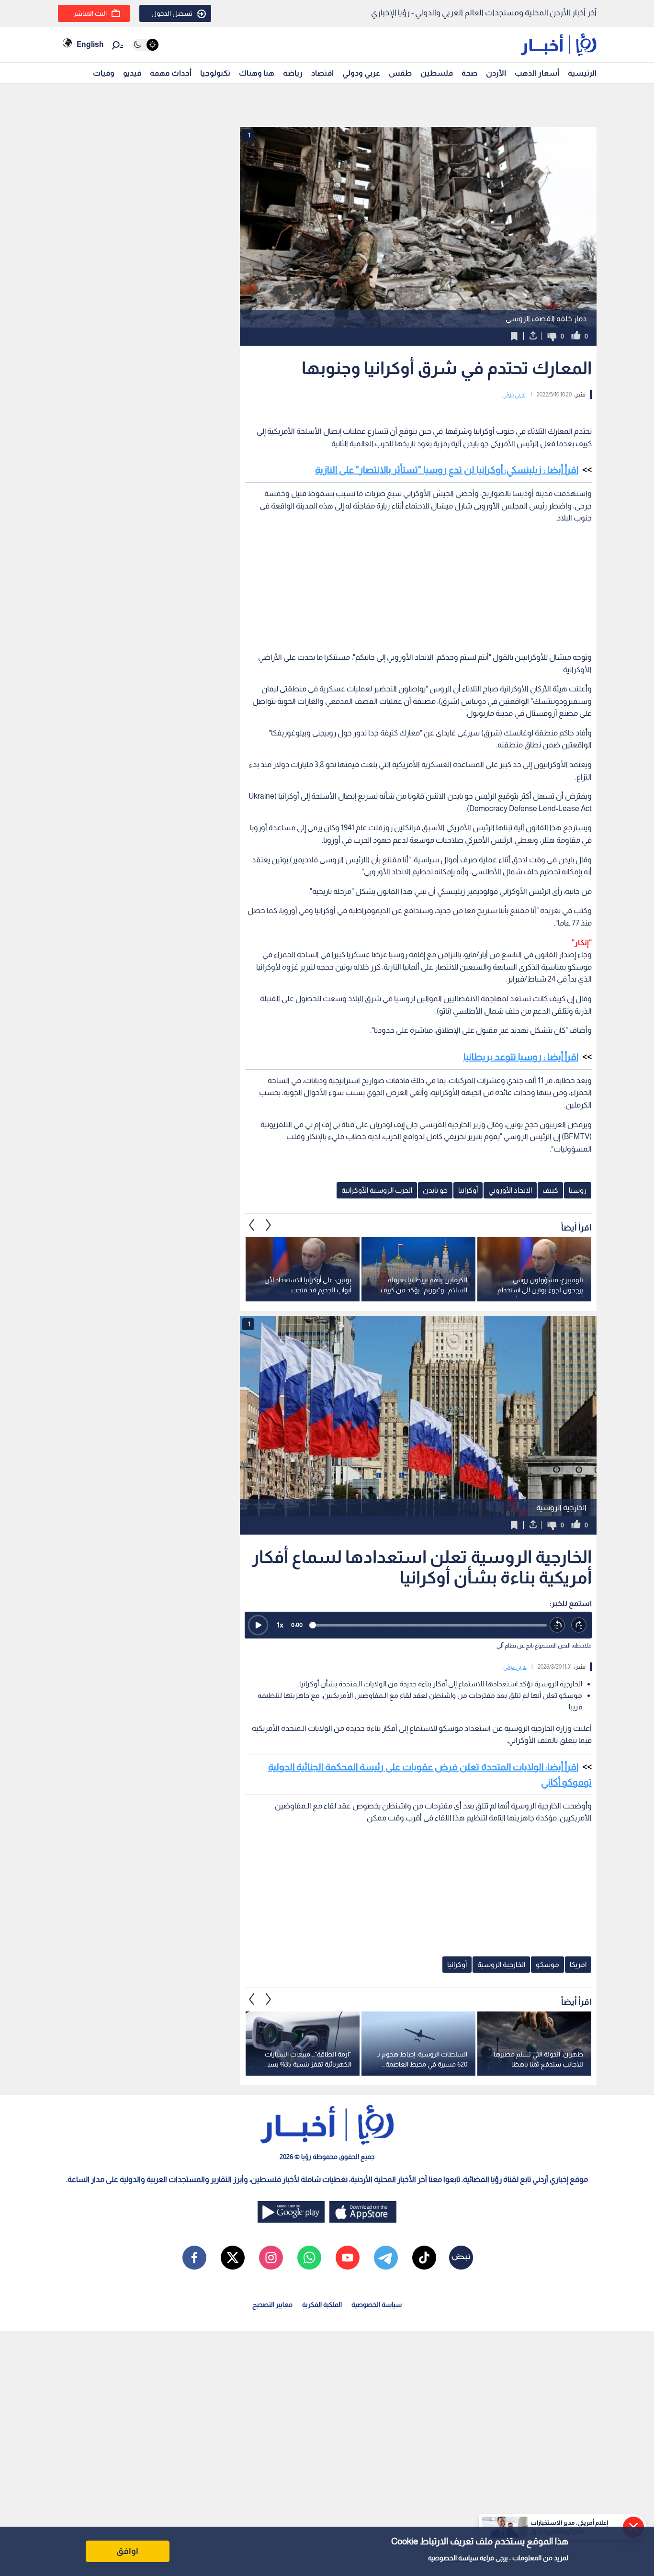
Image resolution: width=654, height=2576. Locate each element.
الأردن (496, 73)
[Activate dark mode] (145, 45)
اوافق (127, 2551)
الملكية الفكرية (322, 2305)
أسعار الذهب (537, 73)
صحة (469, 73)
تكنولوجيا (215, 73)
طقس (400, 73)
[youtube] (348, 2258)
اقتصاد (322, 73)
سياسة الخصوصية (453, 2558)
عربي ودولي (361, 73)
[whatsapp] (309, 2258)
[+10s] (579, 1625)
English (90, 44)
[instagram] (271, 2258)
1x (280, 1625)
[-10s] (558, 1625)
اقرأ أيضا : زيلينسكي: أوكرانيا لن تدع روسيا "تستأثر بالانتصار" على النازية (447, 470)
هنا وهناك (257, 73)
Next (252, 1225)
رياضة (293, 73)
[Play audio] (258, 1625)
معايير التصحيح (272, 2305)
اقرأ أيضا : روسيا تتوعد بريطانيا (521, 1057)
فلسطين (437, 73)
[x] (233, 2258)
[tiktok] (424, 2258)
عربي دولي (514, 395)
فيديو (132, 73)
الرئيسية (582, 73)
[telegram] (386, 2258)
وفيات (104, 73)
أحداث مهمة (171, 73)
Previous (269, 1225)
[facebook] (194, 2258)
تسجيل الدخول (172, 13)
